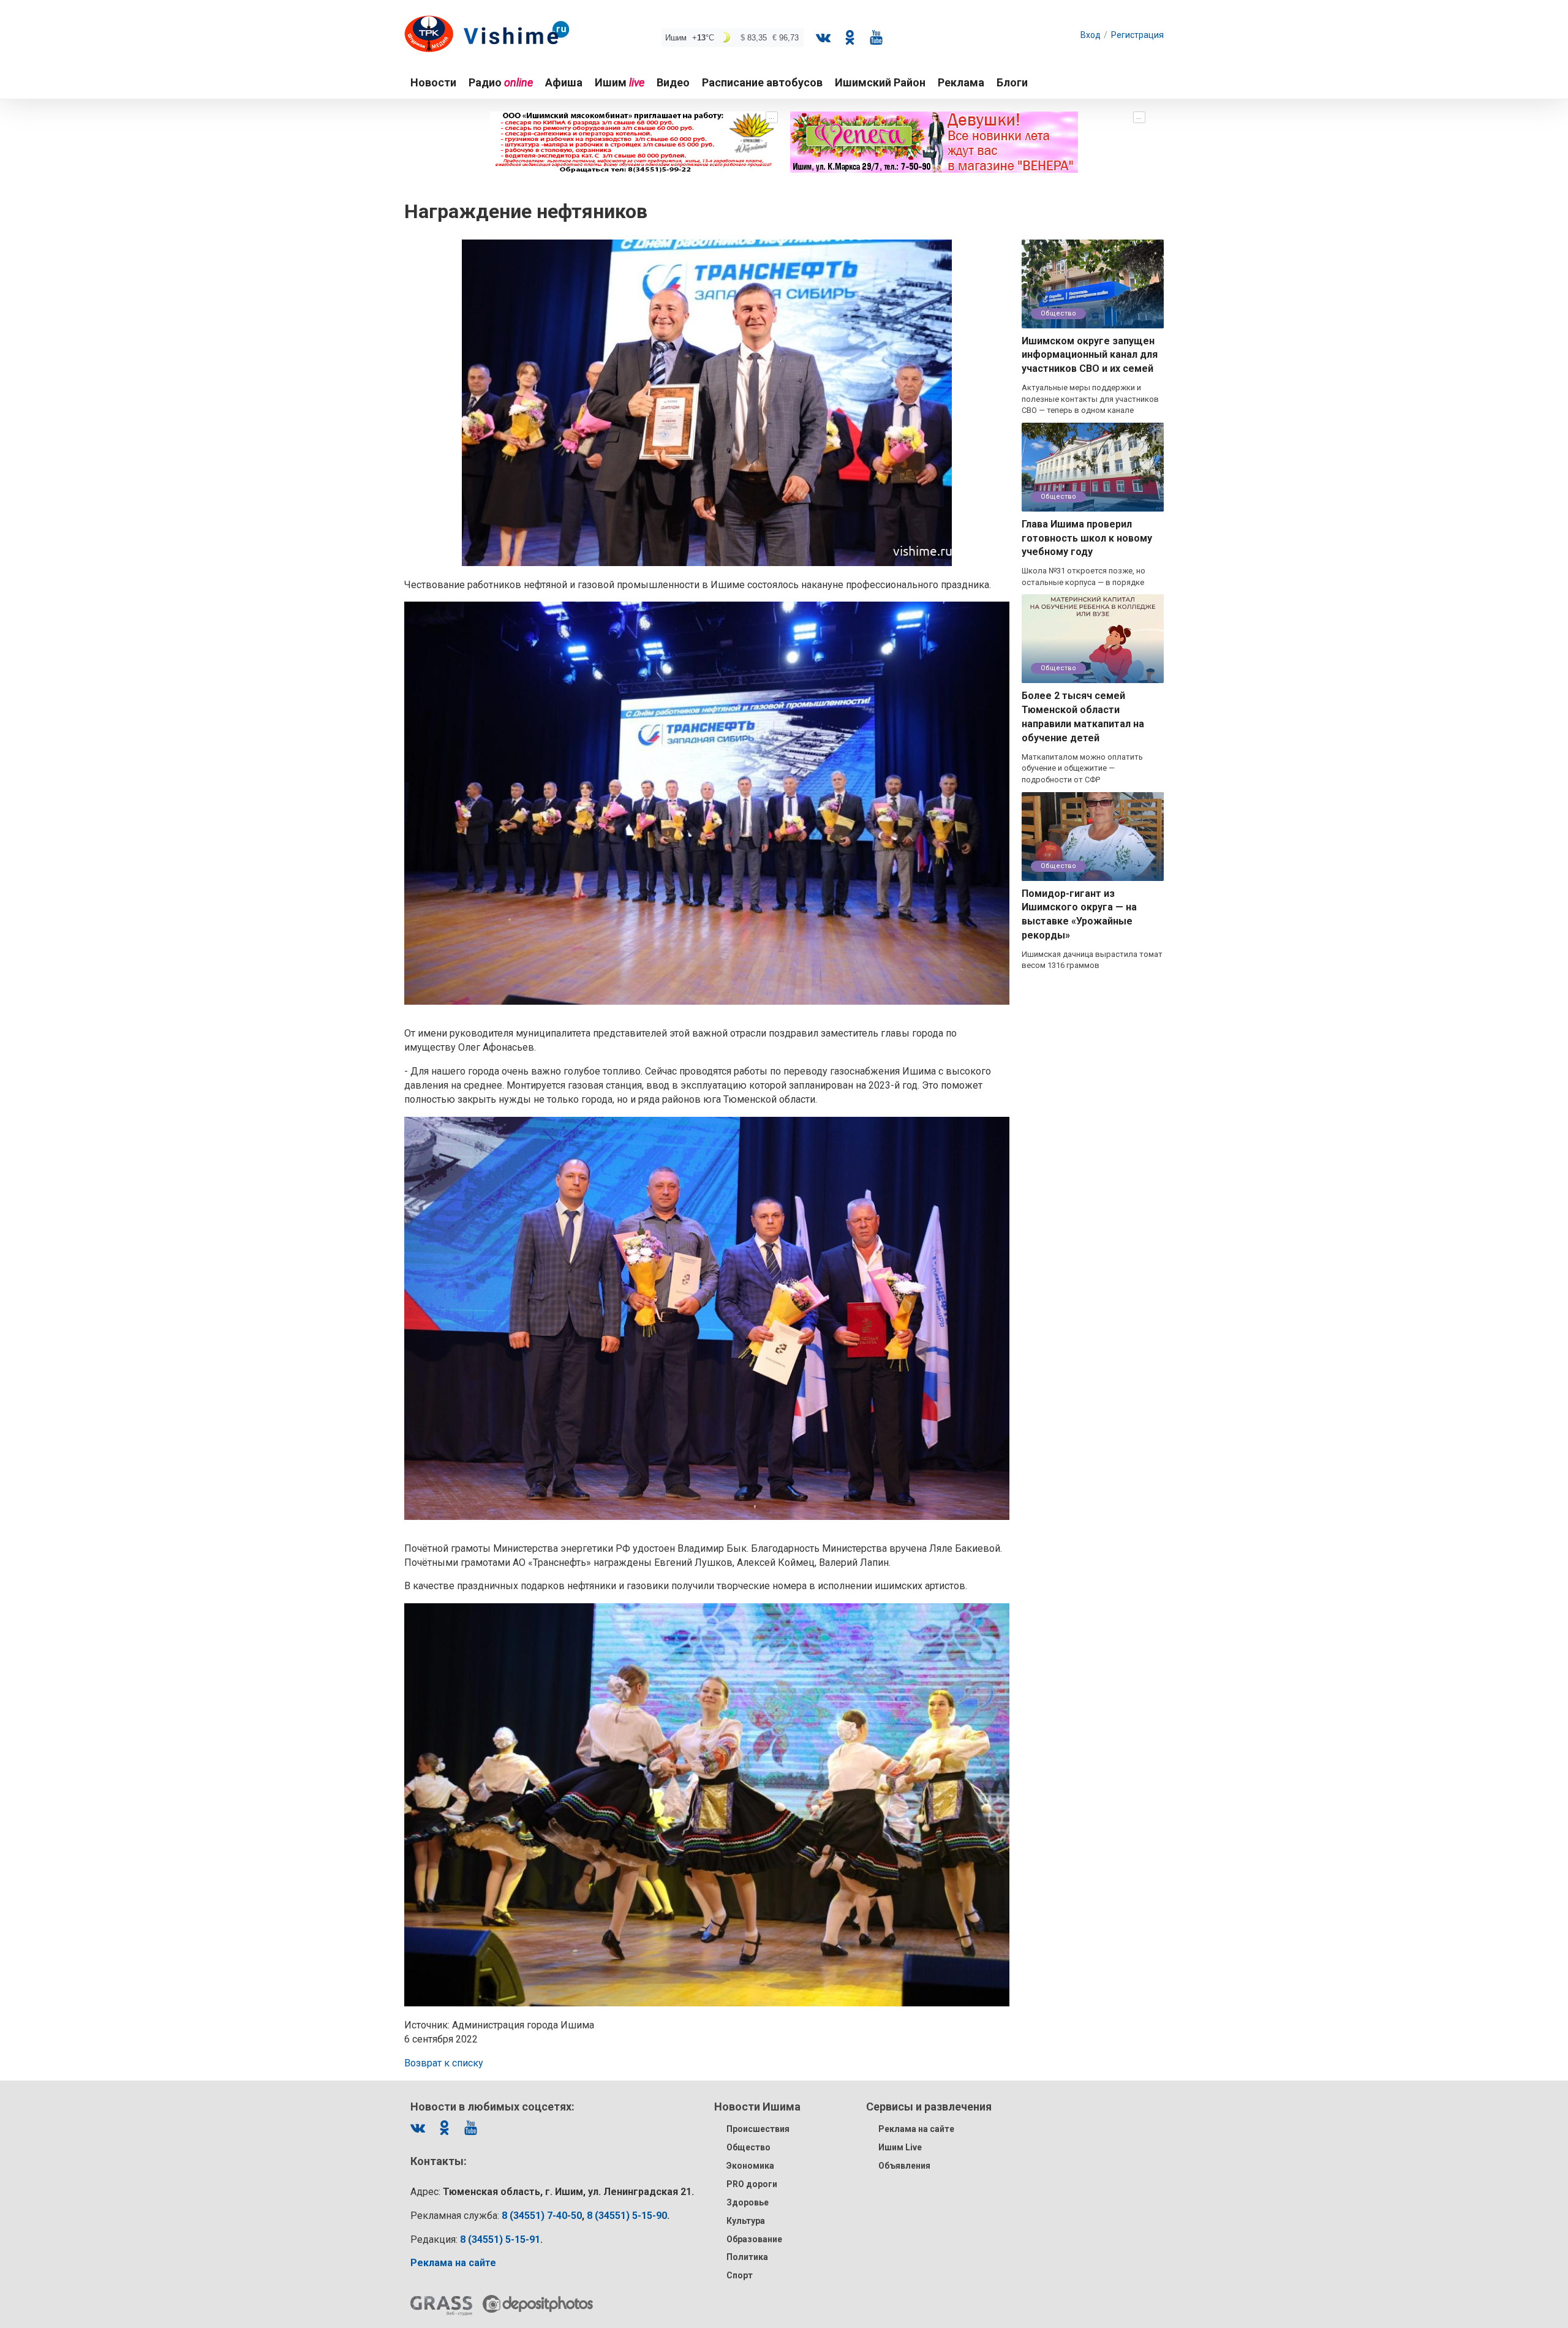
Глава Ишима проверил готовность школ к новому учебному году (1087, 538)
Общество (1058, 313)
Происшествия (758, 2129)
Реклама (961, 82)
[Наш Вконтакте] (823, 37)
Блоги (1012, 82)
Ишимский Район (880, 82)
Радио (501, 82)
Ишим (620, 82)
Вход (1091, 35)
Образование (754, 2239)
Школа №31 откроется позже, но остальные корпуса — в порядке (1084, 576)
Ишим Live (900, 2147)
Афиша (564, 82)
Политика (747, 2257)
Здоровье (748, 2202)
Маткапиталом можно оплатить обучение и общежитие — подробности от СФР (1082, 768)
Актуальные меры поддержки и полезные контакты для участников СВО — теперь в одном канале (1090, 399)
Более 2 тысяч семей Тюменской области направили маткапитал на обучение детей (1083, 717)
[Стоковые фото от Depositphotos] (538, 2304)
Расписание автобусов (762, 82)
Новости (433, 82)
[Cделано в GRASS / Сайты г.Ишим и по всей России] (441, 2306)
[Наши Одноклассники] (850, 37)
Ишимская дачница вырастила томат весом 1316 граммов (1092, 960)
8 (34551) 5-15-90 (627, 2216)
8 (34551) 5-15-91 (500, 2239)
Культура (746, 2221)
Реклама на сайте (916, 2129)
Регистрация (1137, 35)
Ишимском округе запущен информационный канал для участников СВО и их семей (1090, 355)
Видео (673, 82)
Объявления (904, 2166)
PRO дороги (752, 2184)
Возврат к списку (444, 2063)
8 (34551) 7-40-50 (542, 2216)
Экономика (750, 2166)
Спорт (740, 2275)
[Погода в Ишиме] (733, 38)
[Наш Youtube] (876, 37)
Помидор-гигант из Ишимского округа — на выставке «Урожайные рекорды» (1079, 915)
